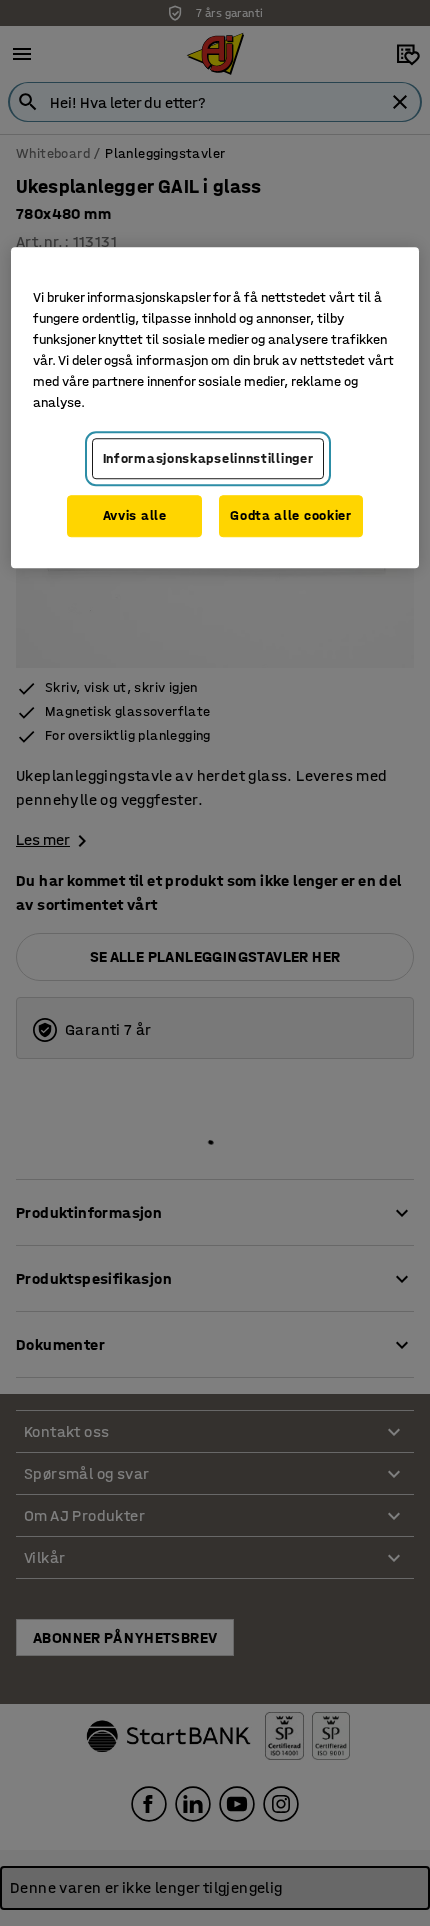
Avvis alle (135, 516)
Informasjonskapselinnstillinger (208, 458)
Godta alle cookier (291, 516)
